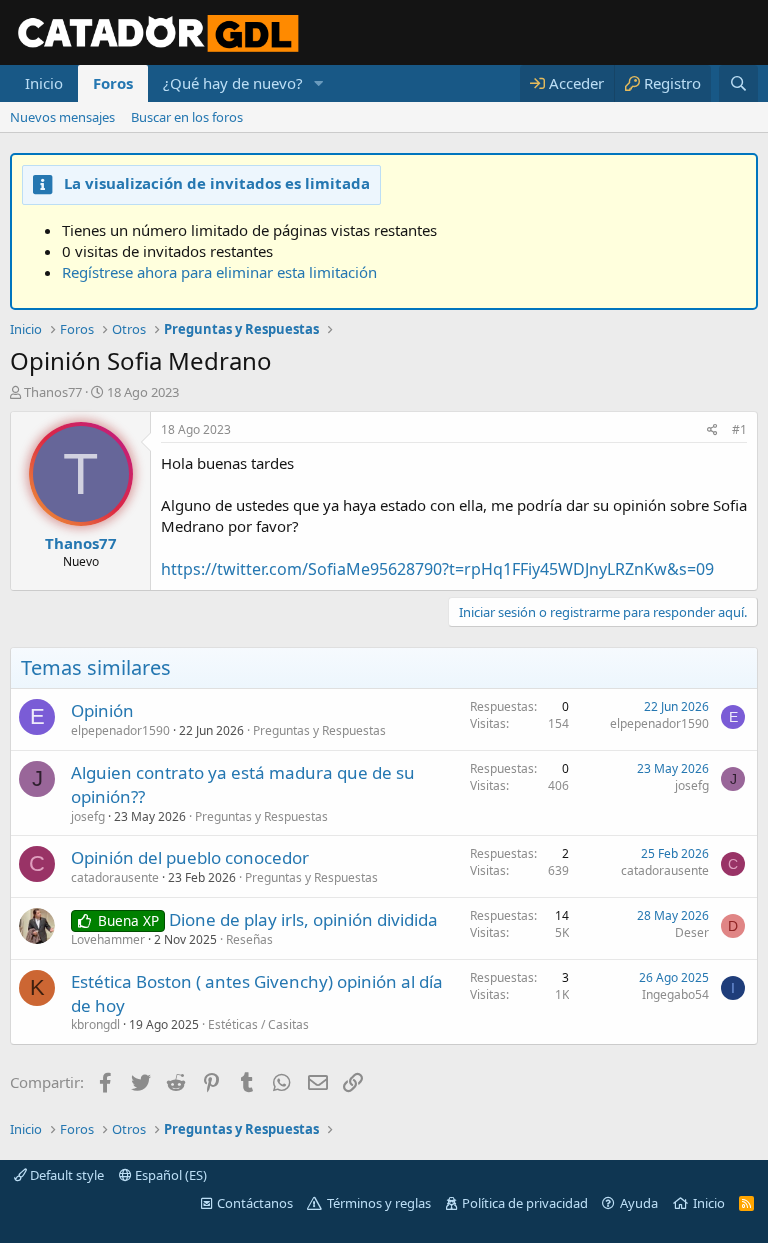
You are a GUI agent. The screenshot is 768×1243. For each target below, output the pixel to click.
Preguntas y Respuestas (319, 730)
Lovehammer (108, 939)
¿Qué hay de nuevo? (233, 83)
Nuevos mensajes (62, 117)
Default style (65, 1175)
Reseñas (249, 939)
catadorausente (115, 877)
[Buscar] (738, 83)
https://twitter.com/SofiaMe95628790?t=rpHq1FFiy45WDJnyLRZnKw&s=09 (437, 569)
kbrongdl (95, 1024)
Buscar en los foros (187, 117)
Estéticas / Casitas (258, 1024)
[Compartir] (712, 430)
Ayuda (639, 1203)
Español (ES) (169, 1175)
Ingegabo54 (675, 994)
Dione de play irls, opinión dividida (303, 919)
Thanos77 (53, 392)
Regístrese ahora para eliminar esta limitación (219, 272)
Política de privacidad (525, 1203)
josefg (88, 816)
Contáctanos (255, 1203)
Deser (692, 932)
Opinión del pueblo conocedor (190, 857)
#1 (739, 429)
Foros (113, 83)
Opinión (102, 710)
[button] (319, 83)
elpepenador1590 (120, 730)
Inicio (44, 83)
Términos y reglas (379, 1203)
